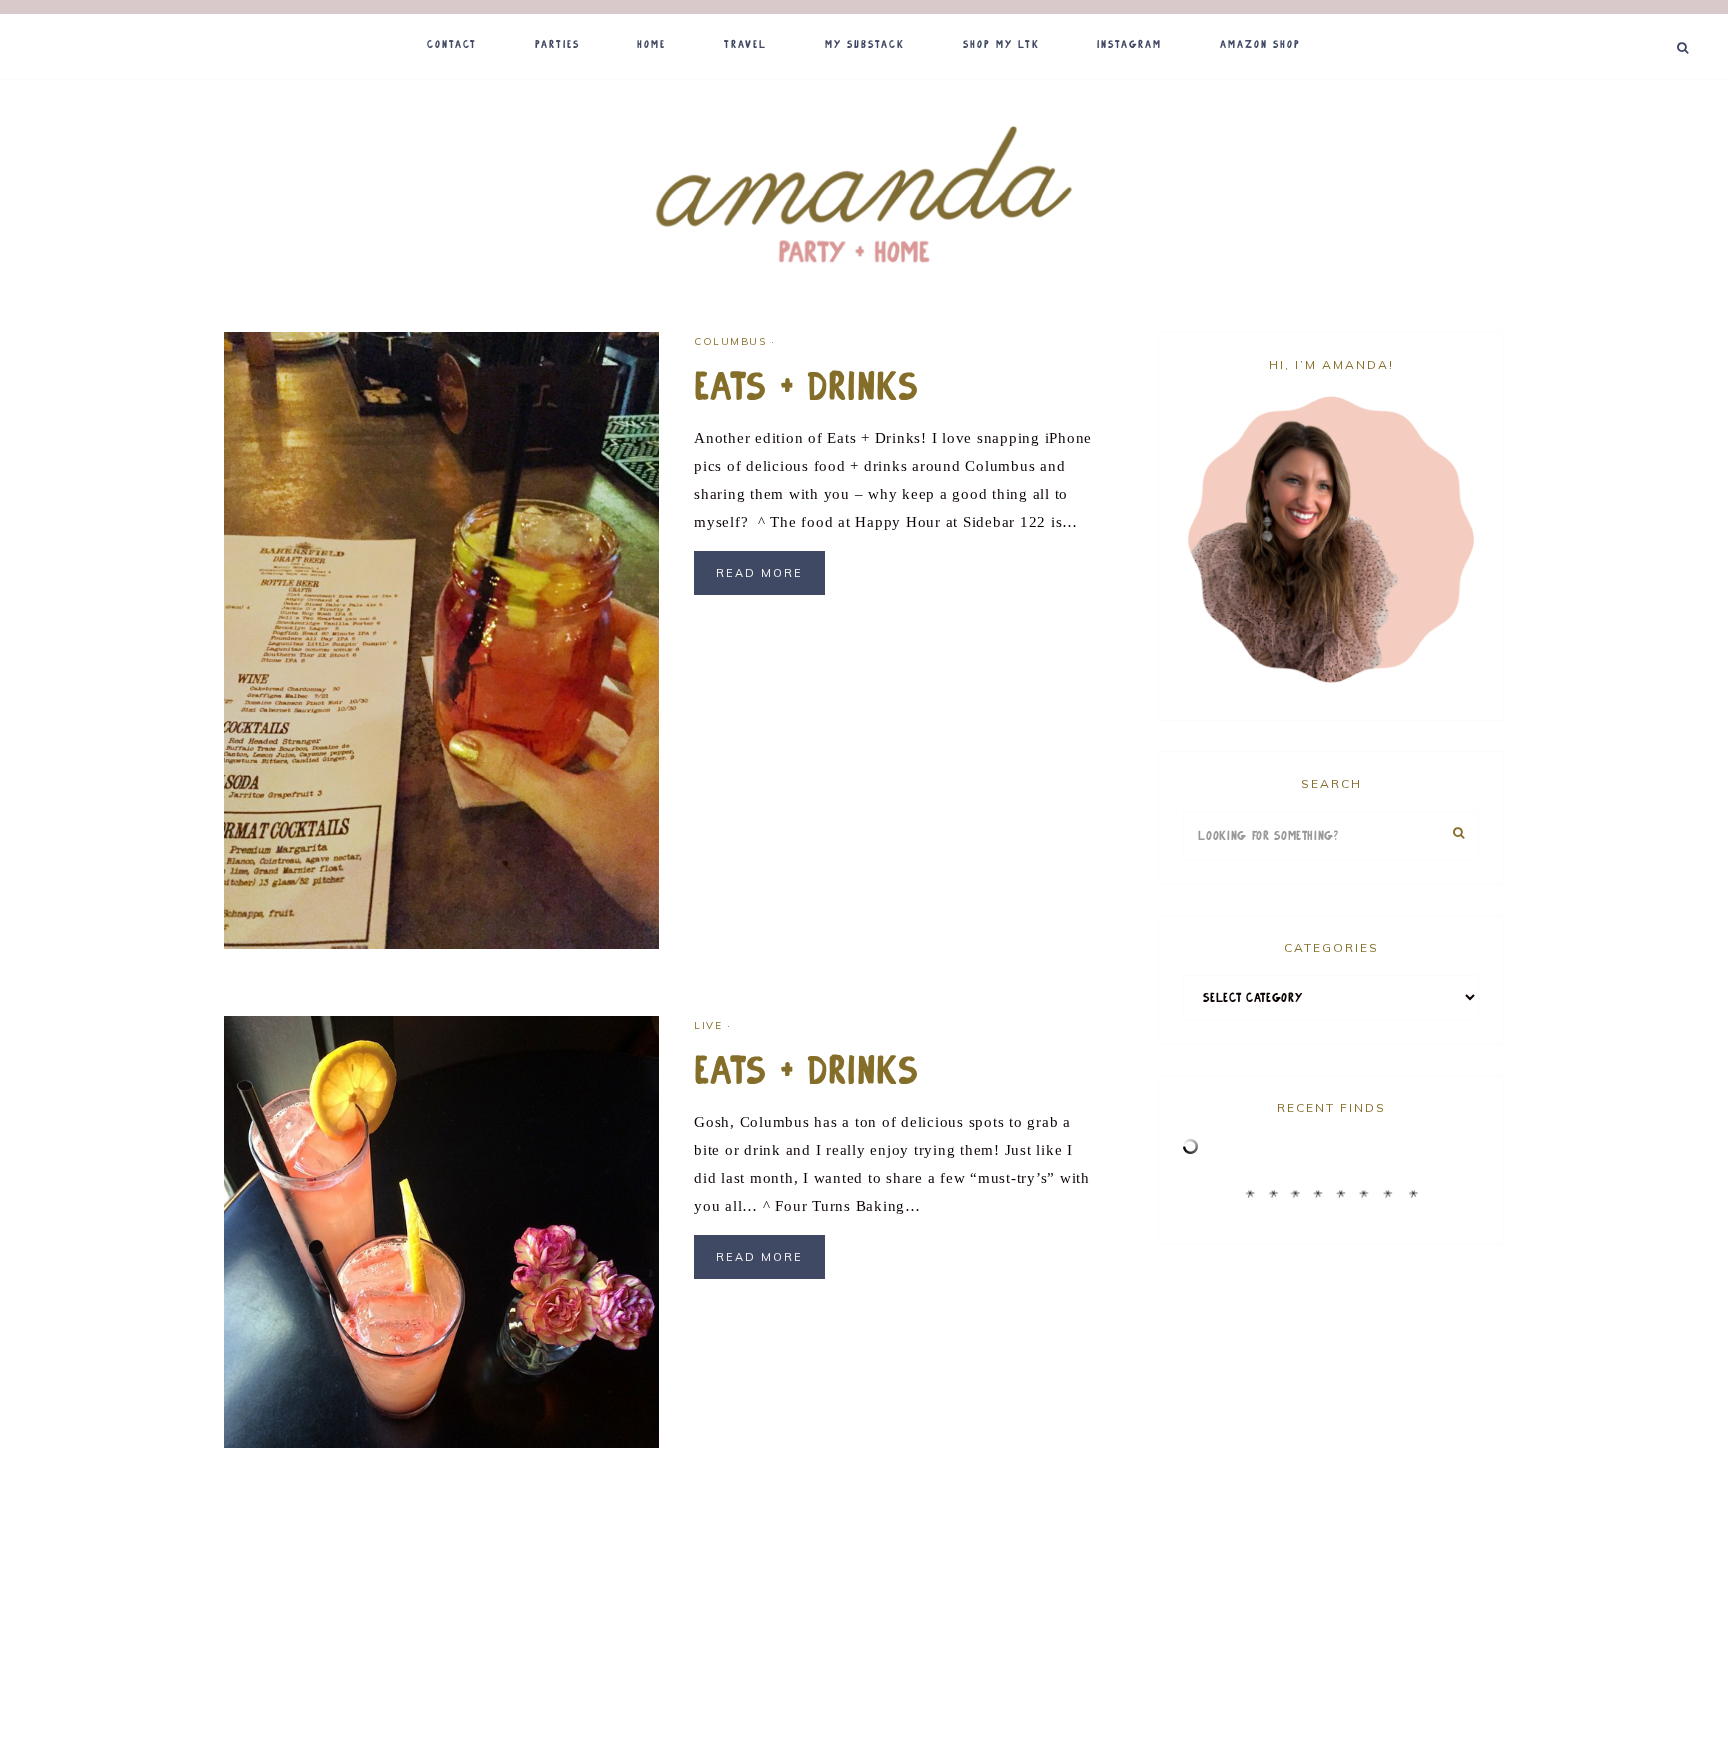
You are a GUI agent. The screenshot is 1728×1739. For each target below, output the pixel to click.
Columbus (730, 341)
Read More (759, 573)
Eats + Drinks (806, 387)
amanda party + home (864, 197)
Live (708, 1025)
